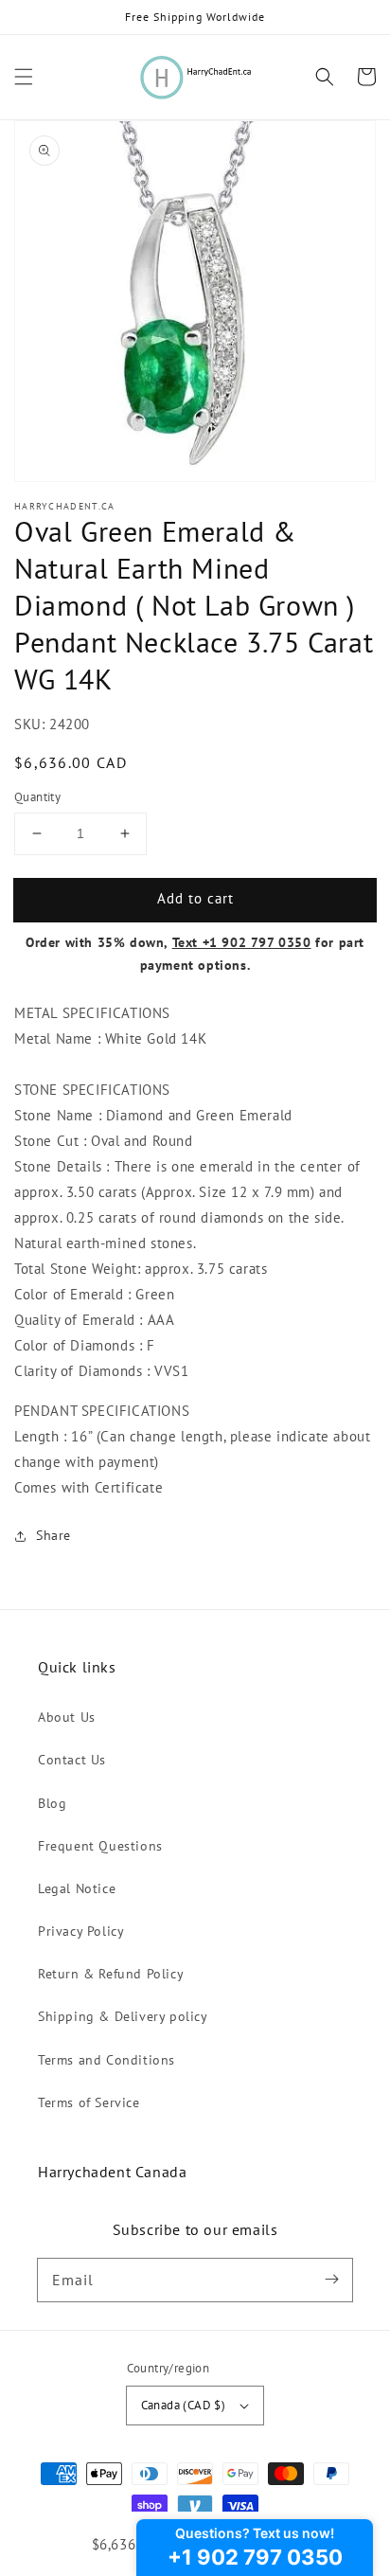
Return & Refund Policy (111, 1974)
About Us (67, 1717)
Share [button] (53, 1535)
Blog (52, 1803)
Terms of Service (89, 2102)
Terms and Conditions (106, 2060)
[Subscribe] (331, 2280)
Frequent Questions (100, 1846)
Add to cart (195, 898)
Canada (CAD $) (184, 2405)
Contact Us (72, 1760)
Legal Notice (77, 1888)
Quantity (37, 797)
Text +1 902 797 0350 (242, 942)
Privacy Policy (81, 1931)
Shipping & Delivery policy (123, 2016)
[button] (24, 77)
